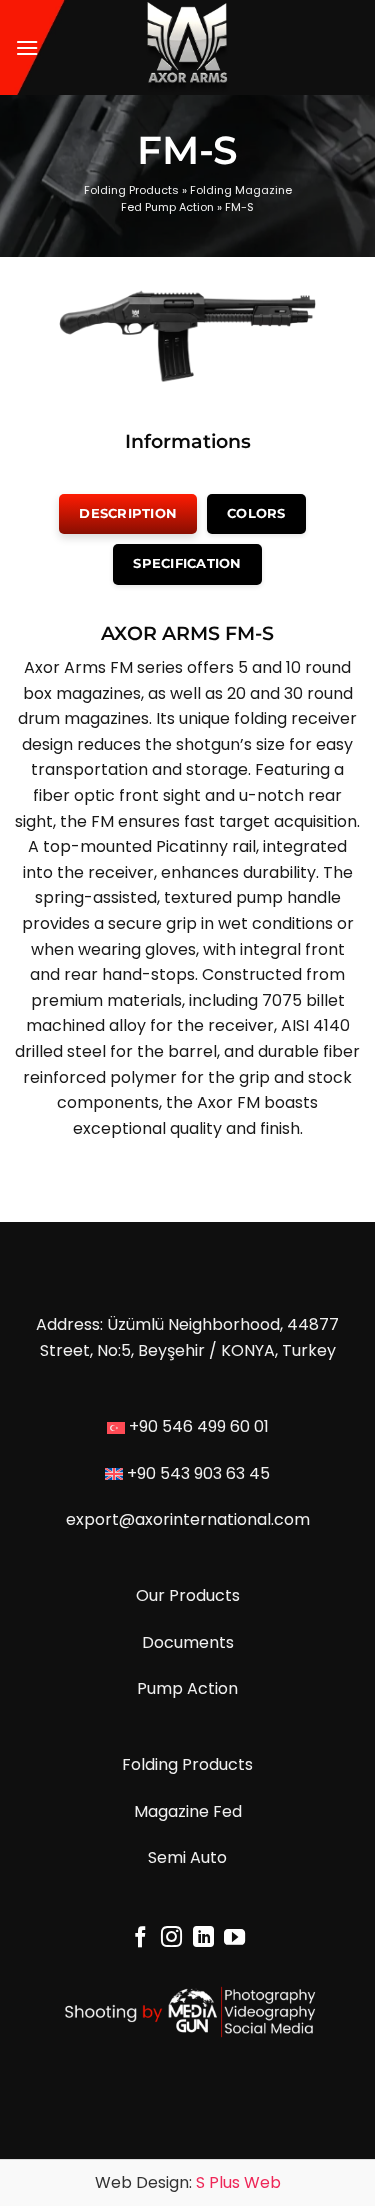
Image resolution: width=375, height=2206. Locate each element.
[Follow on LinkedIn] (203, 1938)
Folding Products (131, 190)
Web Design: (188, 2182)
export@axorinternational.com (188, 1519)
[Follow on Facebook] (139, 1938)
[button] (27, 47)
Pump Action (187, 1688)
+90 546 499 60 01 (199, 1426)
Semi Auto (187, 1857)
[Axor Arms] (187, 47)
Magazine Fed (188, 1811)
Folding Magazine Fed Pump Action (206, 199)
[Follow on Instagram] (171, 1938)
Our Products (188, 1595)
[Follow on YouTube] (234, 1938)
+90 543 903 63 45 (198, 1473)
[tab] (128, 514)
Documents (188, 1642)
